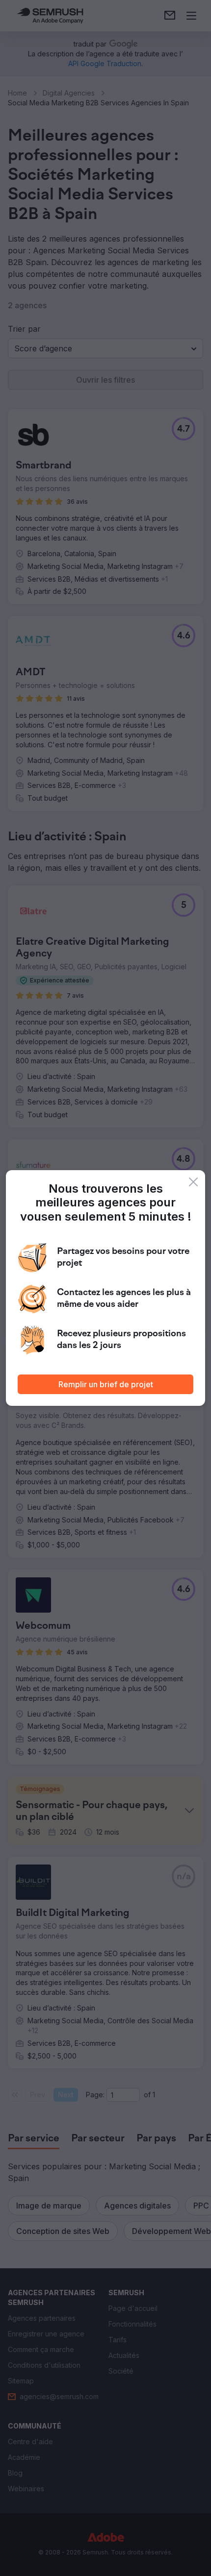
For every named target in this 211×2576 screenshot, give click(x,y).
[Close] (193, 1182)
